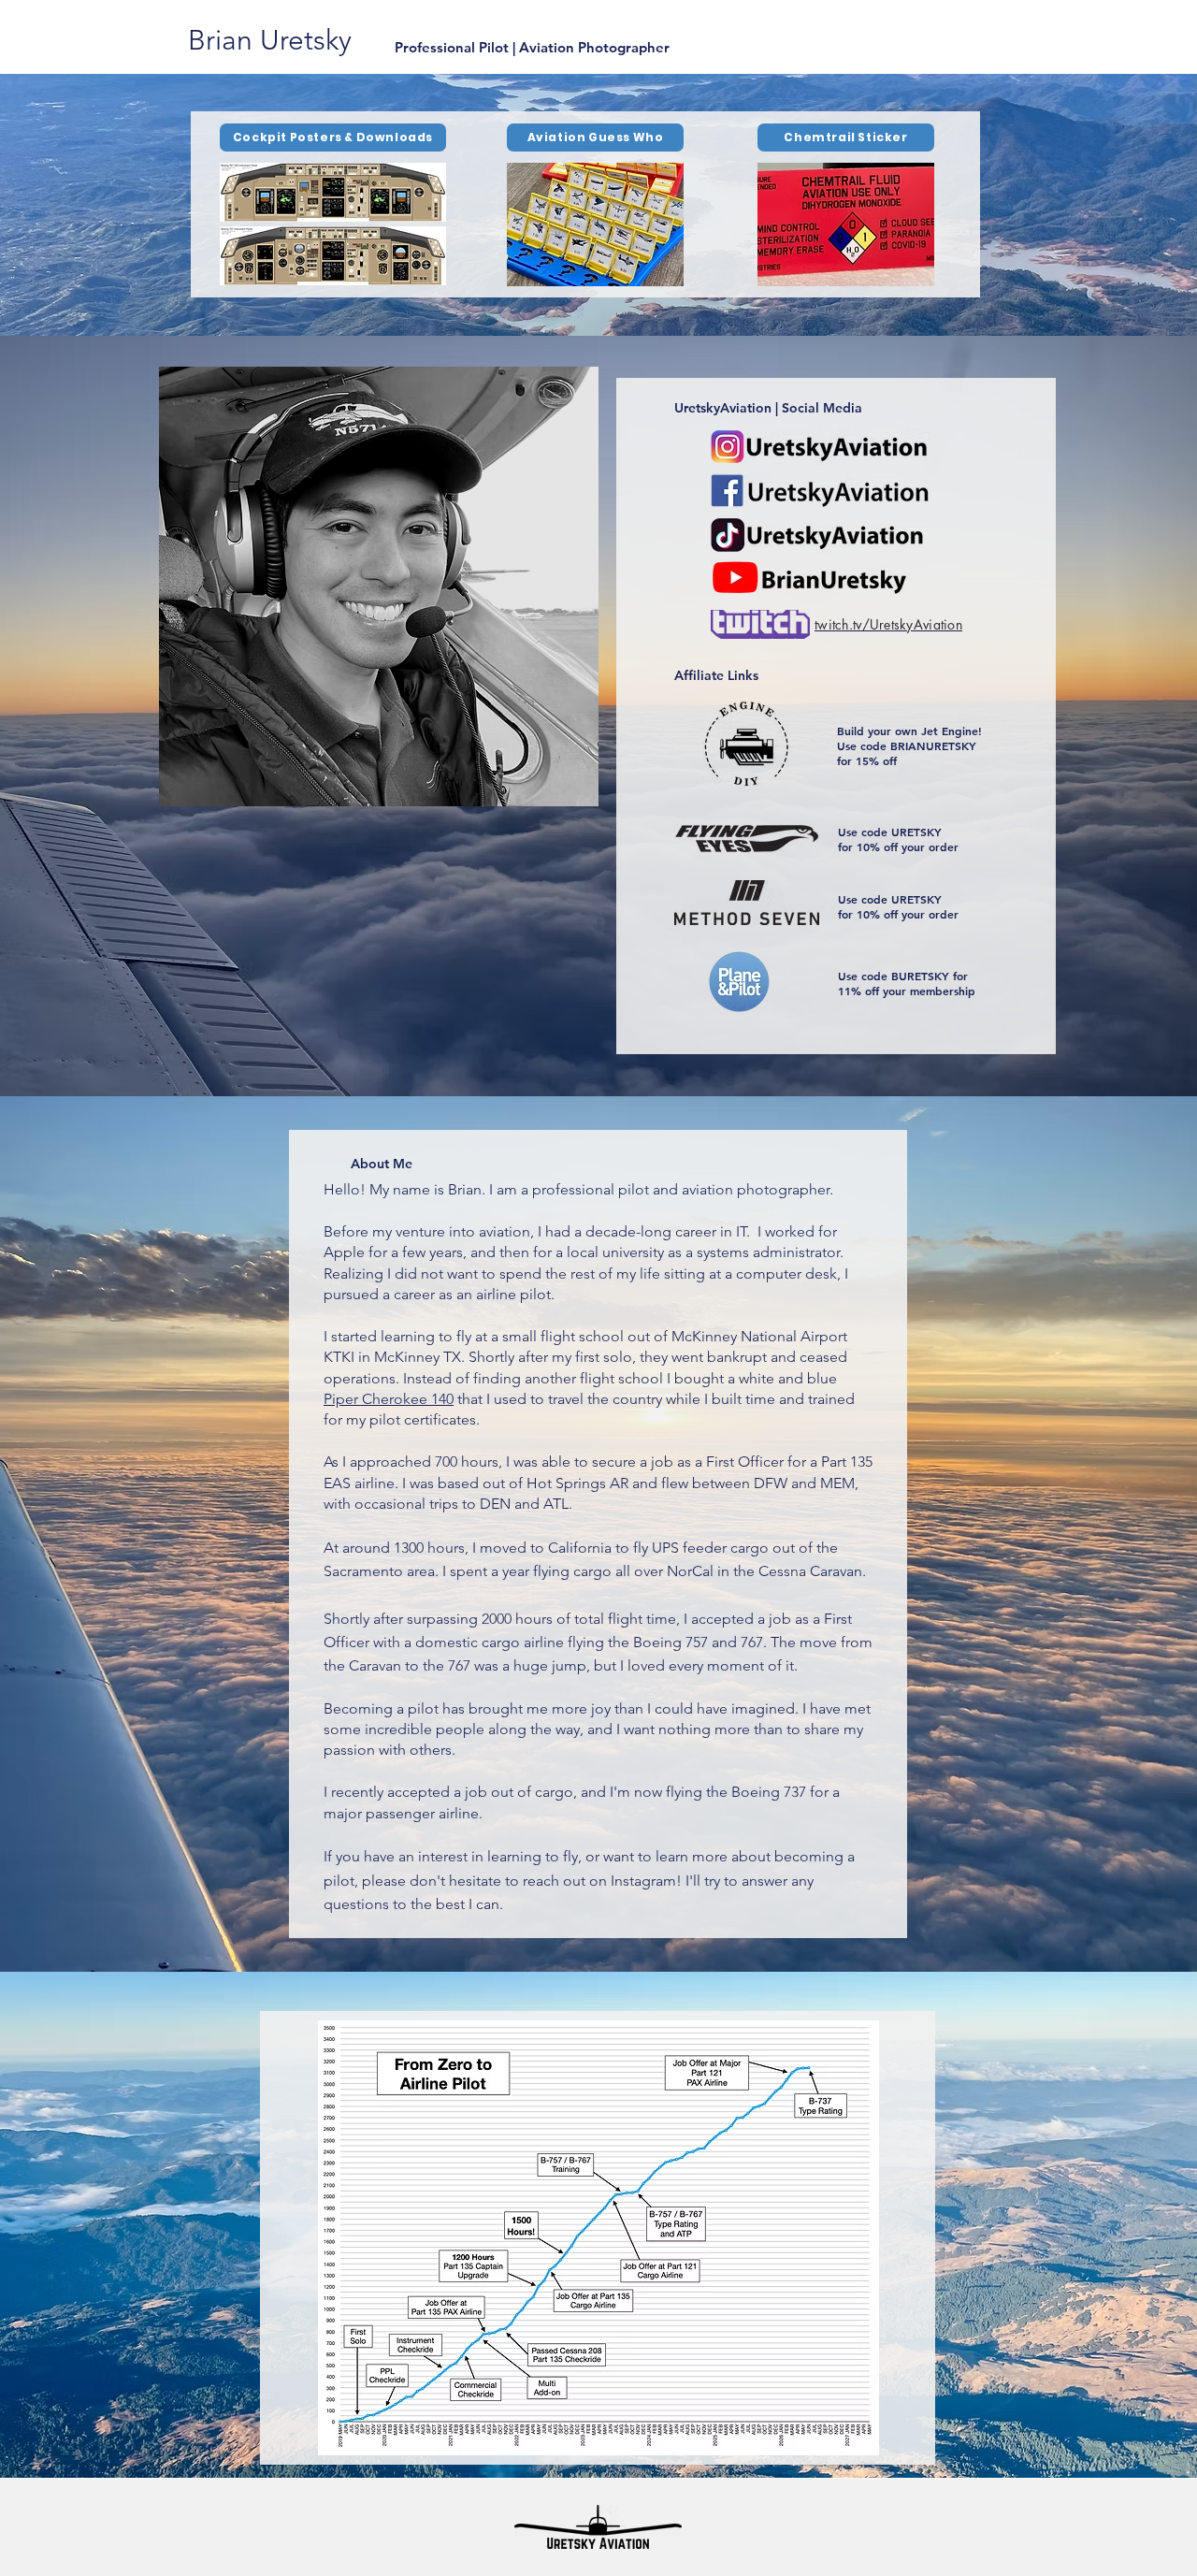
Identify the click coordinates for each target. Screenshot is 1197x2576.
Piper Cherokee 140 (389, 1399)
